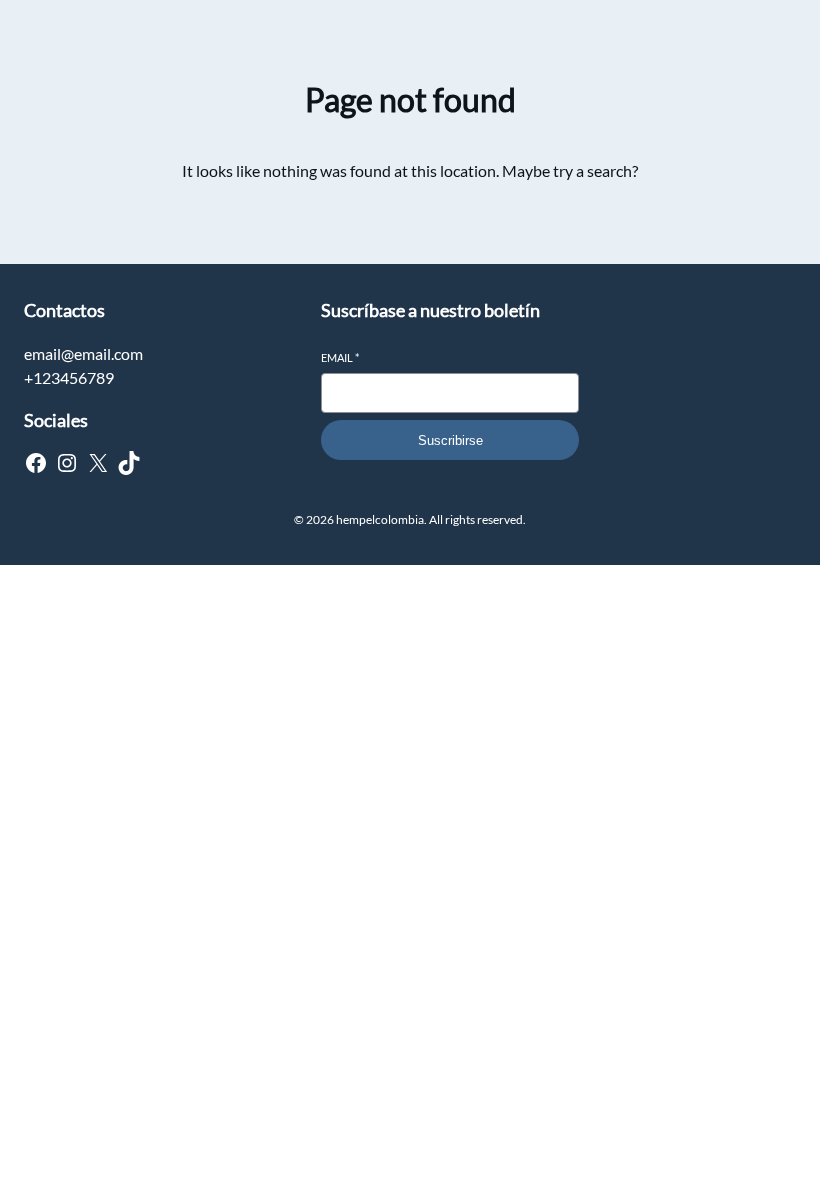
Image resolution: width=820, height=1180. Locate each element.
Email (340, 357)
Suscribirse (450, 440)
